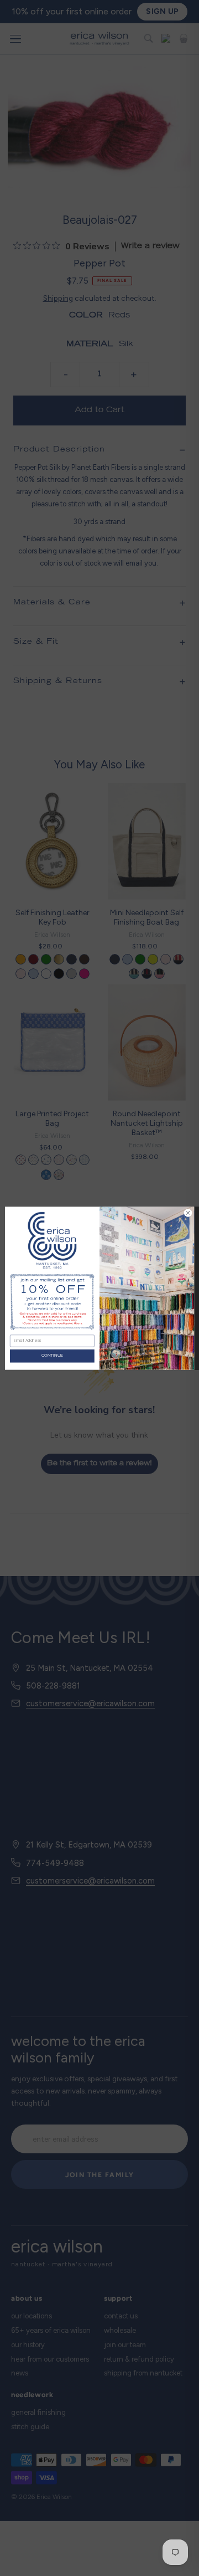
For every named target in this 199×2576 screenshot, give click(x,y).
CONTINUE (53, 1356)
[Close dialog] (188, 1212)
